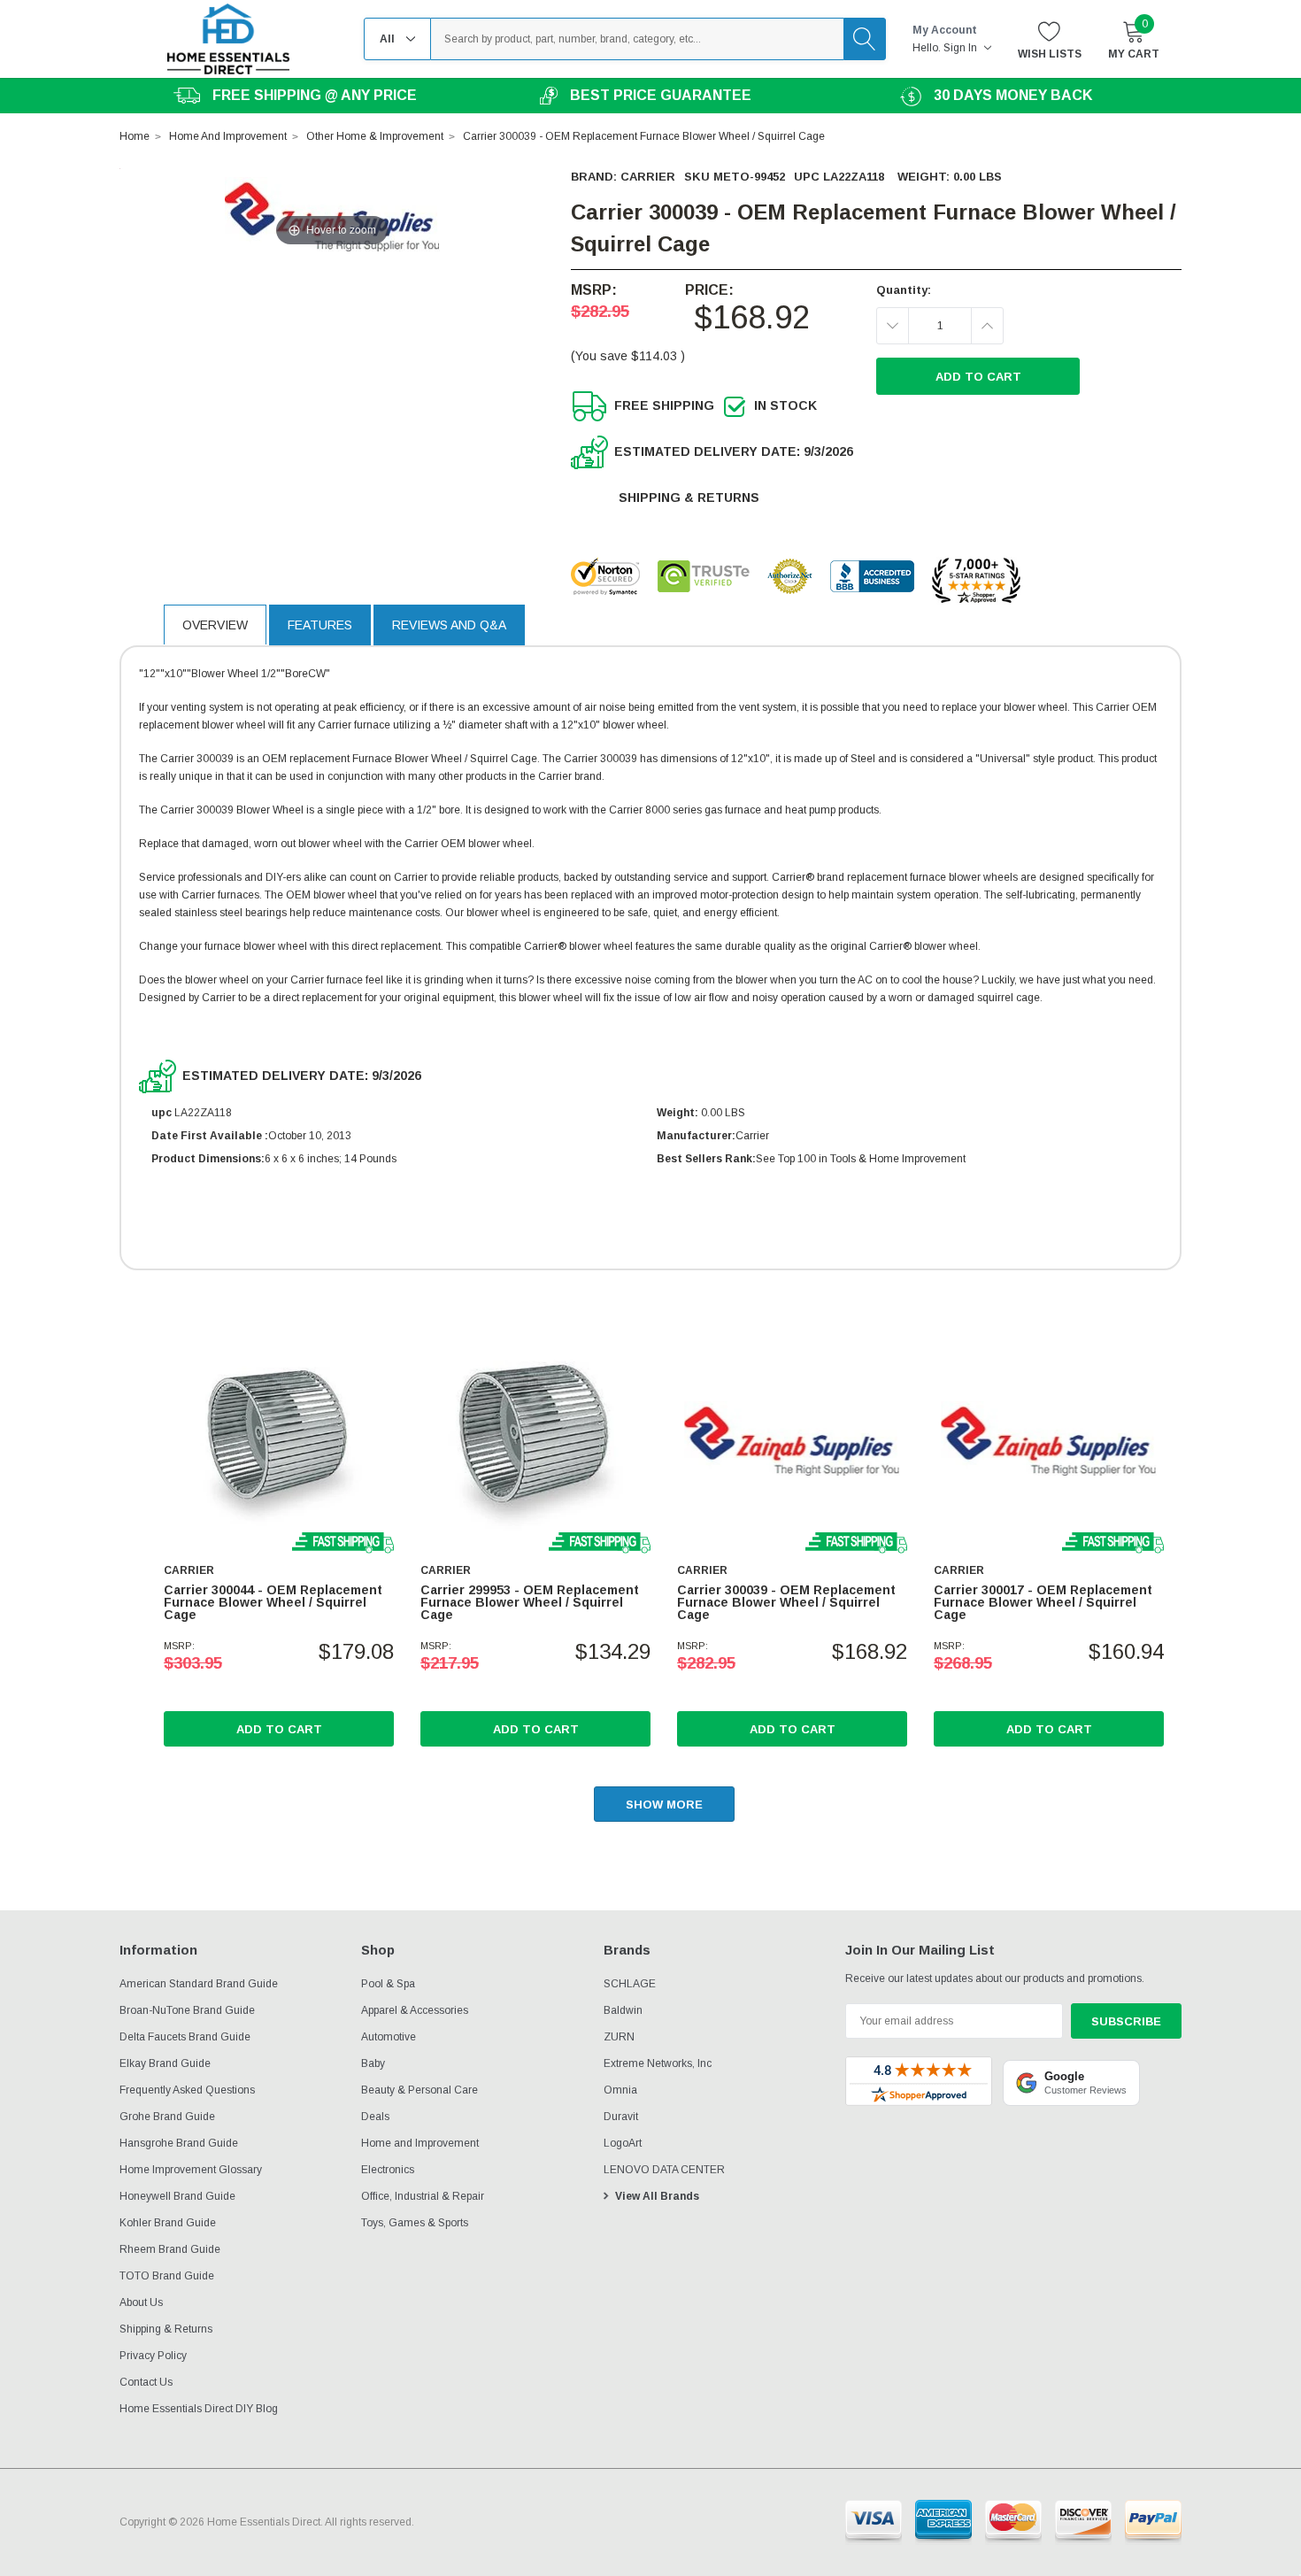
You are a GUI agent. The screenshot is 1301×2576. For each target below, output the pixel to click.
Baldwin (623, 2010)
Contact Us (146, 2382)
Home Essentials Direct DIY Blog (199, 2409)
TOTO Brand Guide (167, 2276)
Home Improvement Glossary (191, 2170)
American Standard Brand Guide (199, 1984)
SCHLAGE (630, 1984)
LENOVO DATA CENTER (664, 2170)
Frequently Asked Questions (187, 2090)
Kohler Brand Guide (168, 2223)
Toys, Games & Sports (415, 2223)
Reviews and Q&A (449, 625)
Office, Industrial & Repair (423, 2196)
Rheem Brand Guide (170, 2249)
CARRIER (648, 177)
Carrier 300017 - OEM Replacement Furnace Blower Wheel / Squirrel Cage (1043, 1602)
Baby (373, 2063)
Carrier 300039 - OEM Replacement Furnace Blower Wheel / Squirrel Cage (786, 1602)
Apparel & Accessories (415, 2010)
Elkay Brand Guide (165, 2063)
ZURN (619, 2037)
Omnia (620, 2090)
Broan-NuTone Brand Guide (187, 2010)
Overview (215, 625)
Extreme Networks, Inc (658, 2063)
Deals (375, 2117)
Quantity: (904, 290)
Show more (664, 1805)
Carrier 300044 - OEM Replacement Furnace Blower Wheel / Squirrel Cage (273, 1602)
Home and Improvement (420, 2143)
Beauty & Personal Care (420, 2090)
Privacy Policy (153, 2356)
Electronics (388, 2170)
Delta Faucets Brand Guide (185, 2037)
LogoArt (623, 2143)
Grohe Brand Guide (167, 2117)
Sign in (962, 48)
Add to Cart (279, 1729)
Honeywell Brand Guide (177, 2196)
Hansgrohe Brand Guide (179, 2143)
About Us (141, 2302)
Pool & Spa (388, 1984)
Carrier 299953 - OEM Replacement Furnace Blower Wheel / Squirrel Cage (530, 1602)
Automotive (389, 2037)
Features (320, 625)
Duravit (621, 2117)
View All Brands (657, 2196)
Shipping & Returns (689, 497)
